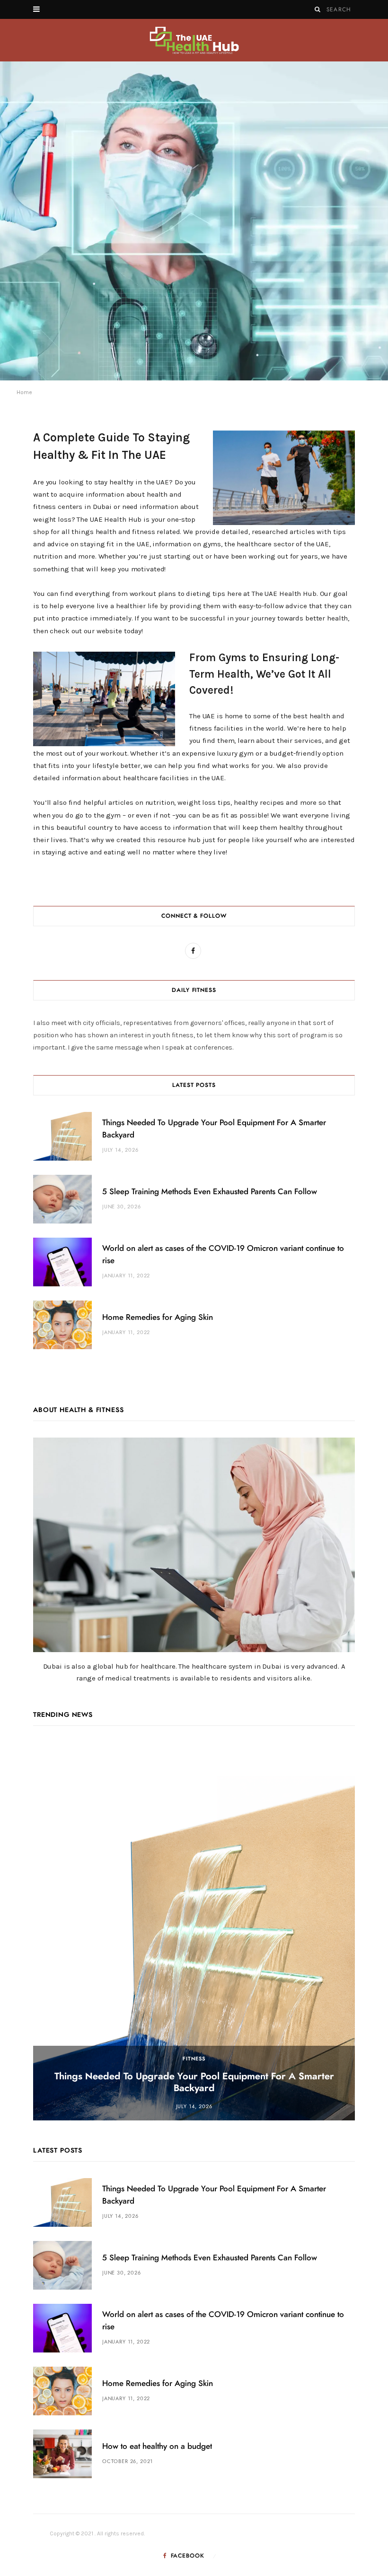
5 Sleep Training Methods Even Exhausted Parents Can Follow (210, 1192)
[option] (194, 221)
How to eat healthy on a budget (157, 2446)
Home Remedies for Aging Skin (158, 1317)
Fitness (194, 2059)
